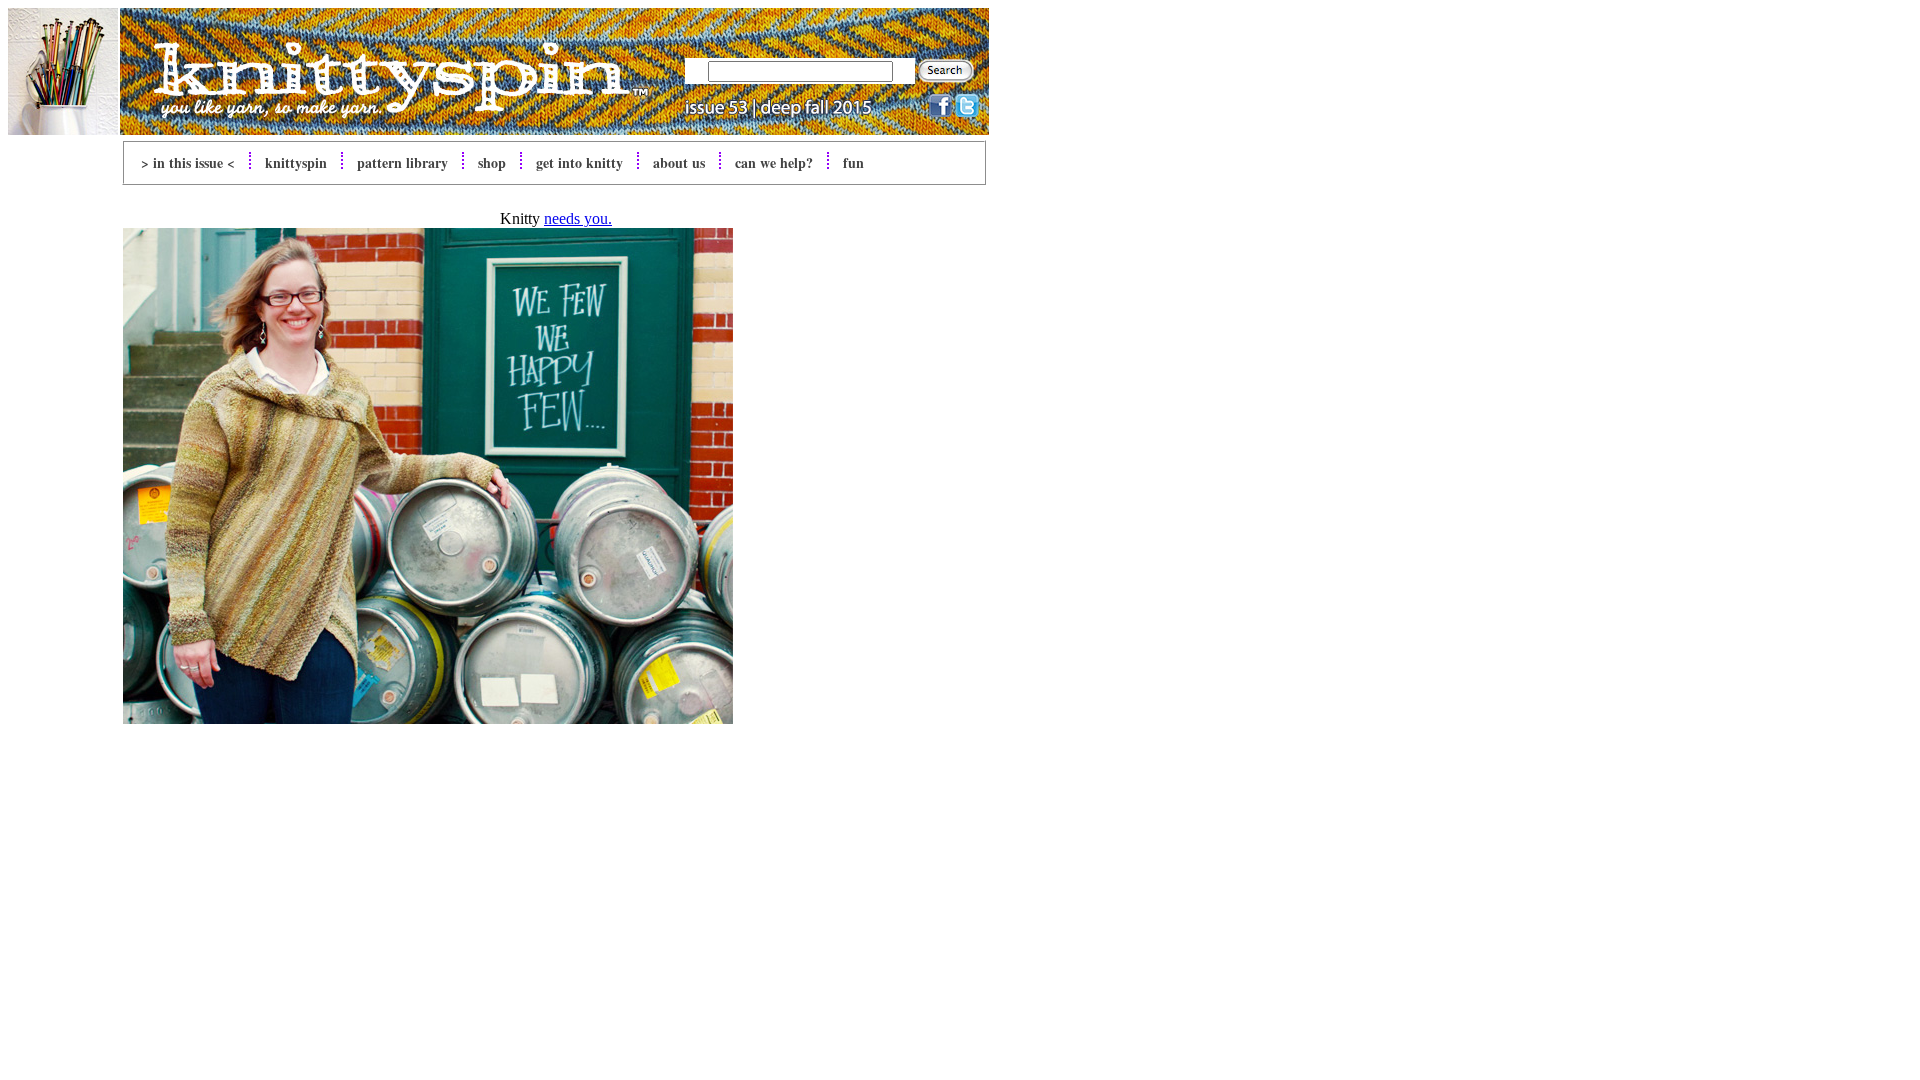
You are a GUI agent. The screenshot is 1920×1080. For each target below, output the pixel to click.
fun (853, 162)
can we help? (774, 162)
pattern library (402, 162)
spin (296, 162)
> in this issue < (188, 162)
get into (579, 162)
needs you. (578, 218)
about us (679, 162)
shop (492, 162)
